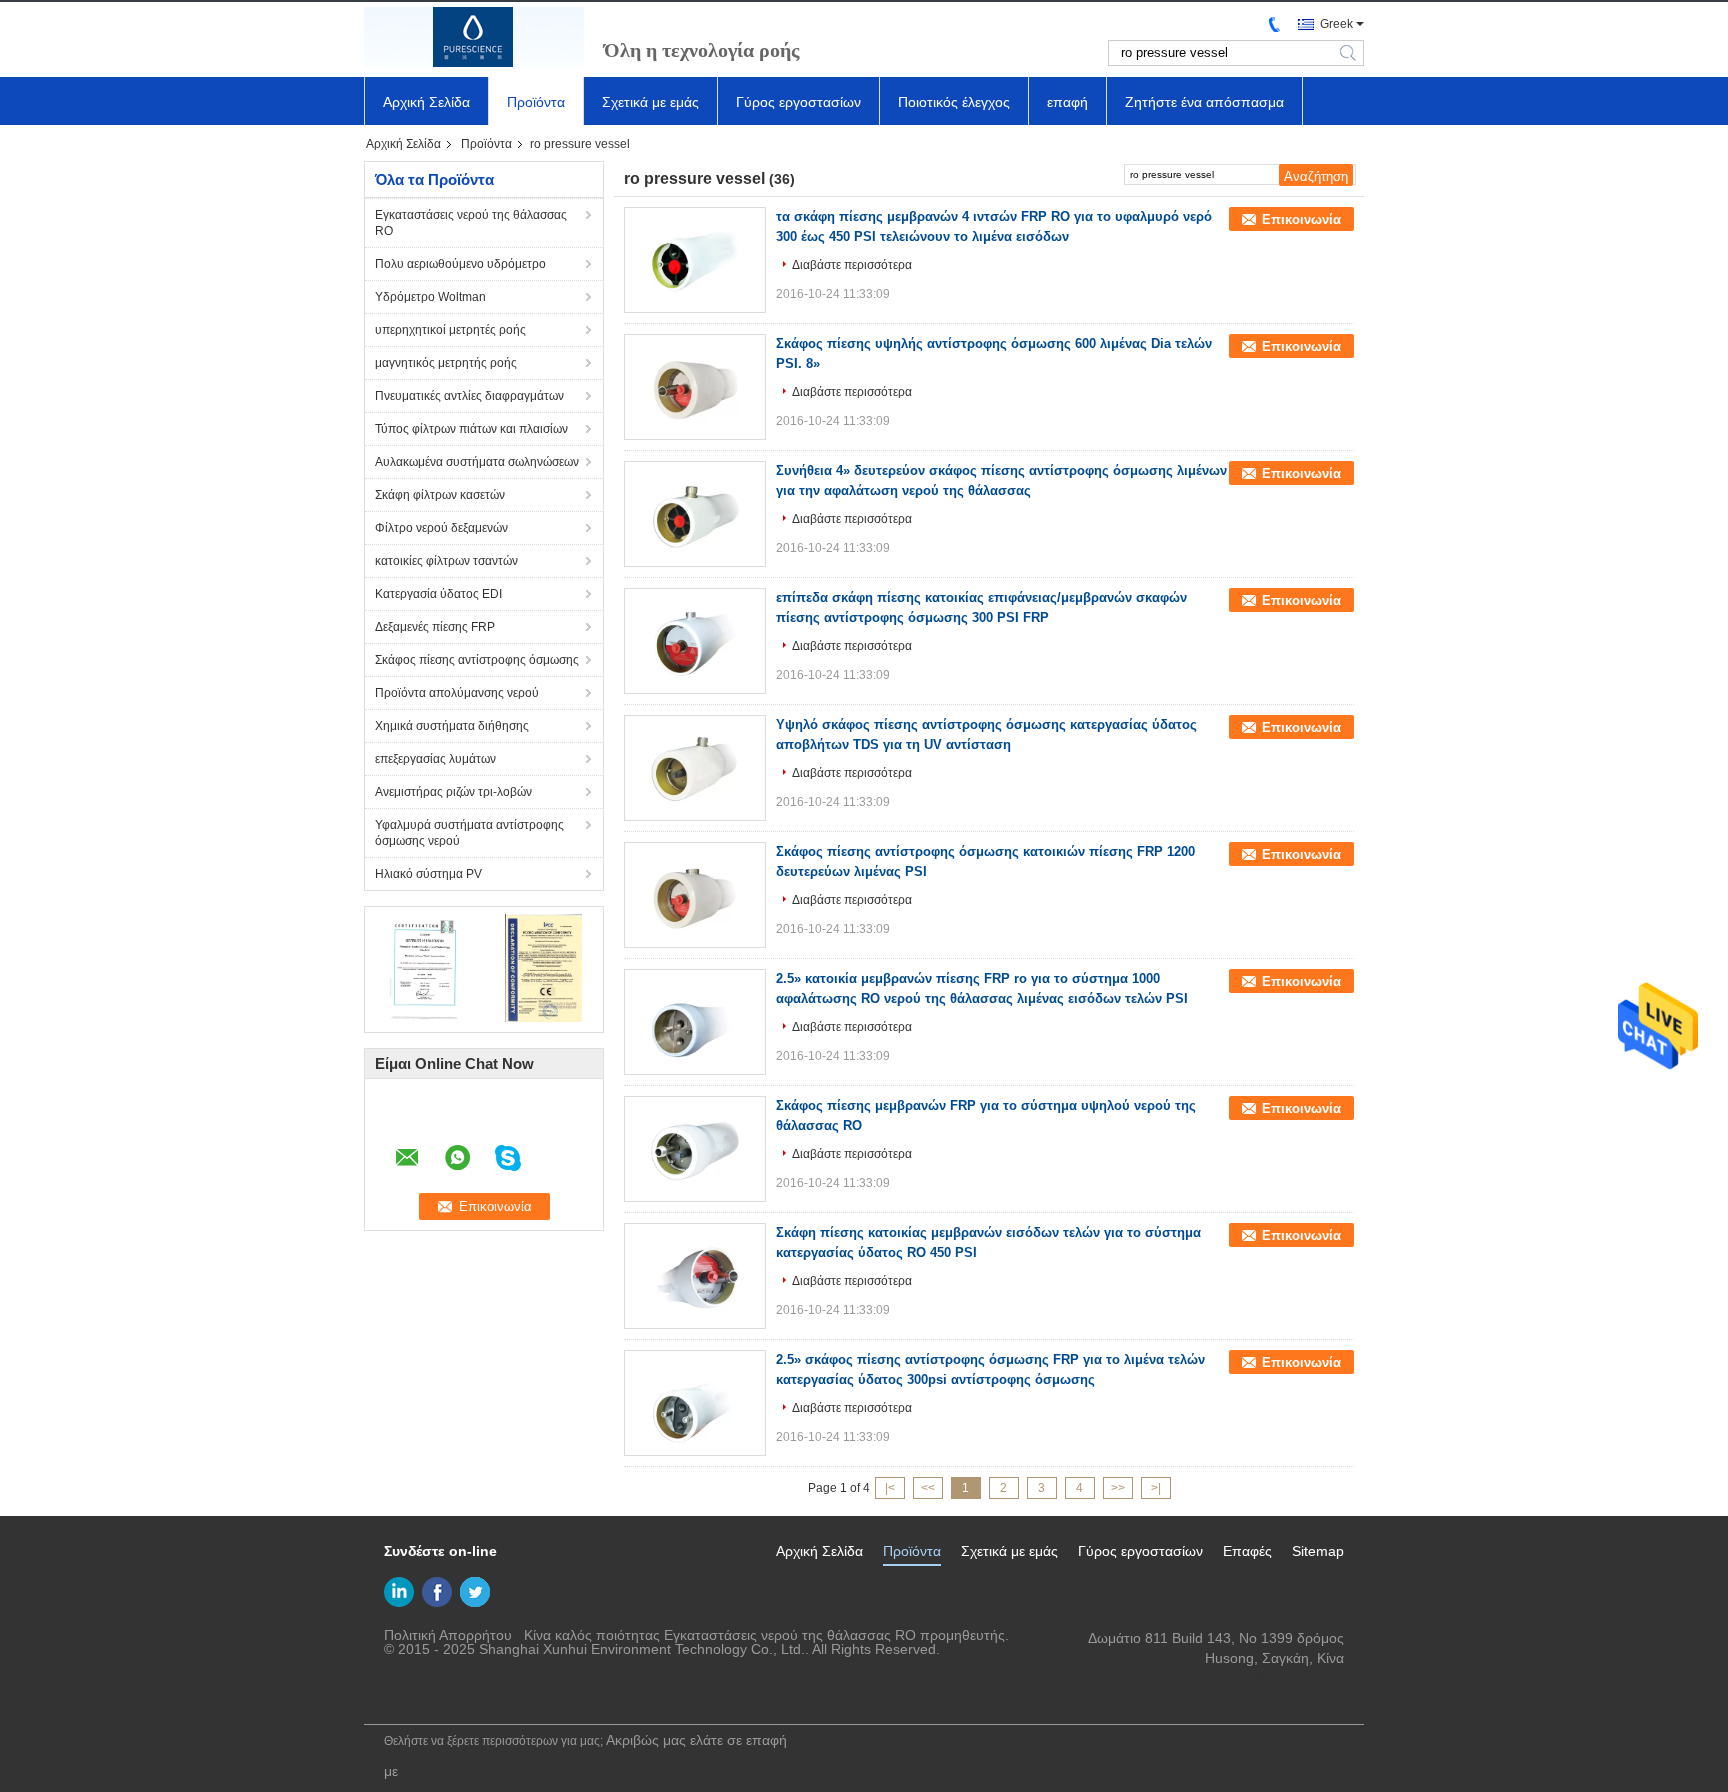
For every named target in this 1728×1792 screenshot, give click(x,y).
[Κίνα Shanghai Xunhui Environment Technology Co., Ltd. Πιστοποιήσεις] (424, 967)
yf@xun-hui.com (1292, 1678)
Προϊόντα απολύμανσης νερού (457, 693)
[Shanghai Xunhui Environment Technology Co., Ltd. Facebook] (437, 1592)
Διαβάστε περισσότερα (852, 265)
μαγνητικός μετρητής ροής (446, 363)
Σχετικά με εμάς (650, 102)
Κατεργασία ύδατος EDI (438, 594)
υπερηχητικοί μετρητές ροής (450, 330)
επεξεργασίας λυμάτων (435, 759)
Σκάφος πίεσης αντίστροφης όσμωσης (477, 660)
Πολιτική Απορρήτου (448, 1635)
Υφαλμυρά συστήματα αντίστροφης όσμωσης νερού (469, 833)
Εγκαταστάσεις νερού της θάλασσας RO (471, 223)
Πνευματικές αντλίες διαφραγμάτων (469, 396)
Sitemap (1318, 1551)
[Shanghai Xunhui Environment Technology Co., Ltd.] (474, 37)
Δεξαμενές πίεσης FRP (435, 627)
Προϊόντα (536, 102)
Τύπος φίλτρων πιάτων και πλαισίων (471, 429)
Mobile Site (413, 1697)
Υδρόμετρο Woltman (430, 297)
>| (1156, 1488)
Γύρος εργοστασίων (798, 102)
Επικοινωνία (1301, 219)
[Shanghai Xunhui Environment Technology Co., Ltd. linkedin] (399, 1592)
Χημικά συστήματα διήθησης (452, 726)
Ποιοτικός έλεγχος (954, 102)
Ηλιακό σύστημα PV (428, 874)
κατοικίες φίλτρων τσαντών (446, 561)
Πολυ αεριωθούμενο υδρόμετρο (460, 264)
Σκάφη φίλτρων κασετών (440, 495)
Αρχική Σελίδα (426, 102)
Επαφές (1247, 1551)
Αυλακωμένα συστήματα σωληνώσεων (477, 462)
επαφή (1067, 102)
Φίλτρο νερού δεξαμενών (441, 528)
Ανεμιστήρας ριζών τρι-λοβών (453, 792)
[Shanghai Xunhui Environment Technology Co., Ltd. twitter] (475, 1592)
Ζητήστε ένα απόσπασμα (1204, 102)
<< (928, 1488)
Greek (1336, 24)
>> (1118, 1488)
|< (890, 1488)
